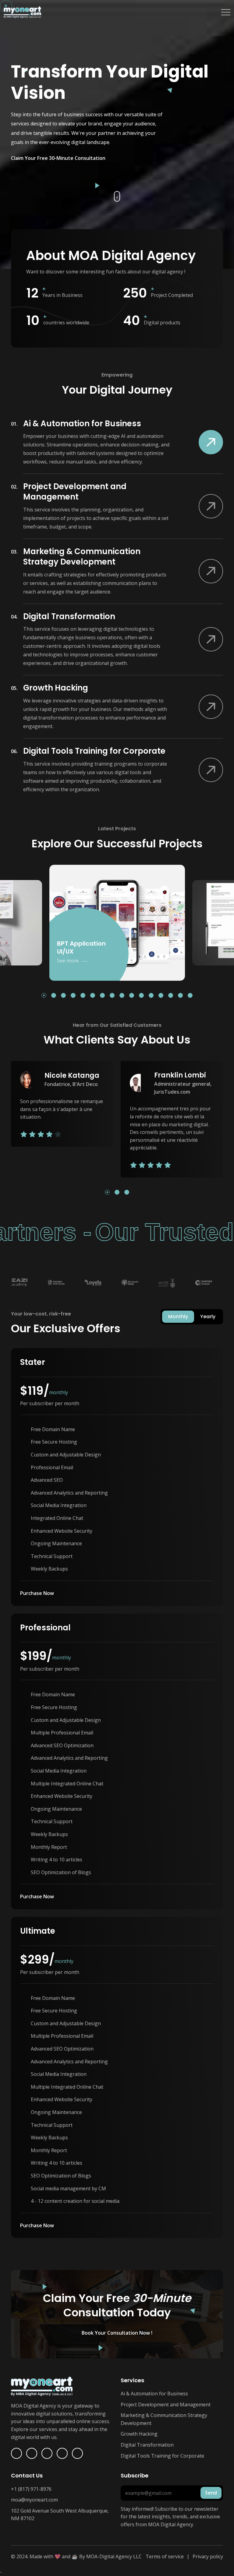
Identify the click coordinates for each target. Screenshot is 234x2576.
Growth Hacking (139, 2434)
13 (162, 996)
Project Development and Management (166, 2405)
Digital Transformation (147, 2445)
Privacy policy (208, 2556)
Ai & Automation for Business (154, 2394)
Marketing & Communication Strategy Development (164, 2419)
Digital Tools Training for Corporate (162, 2456)
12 (152, 996)
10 (133, 996)
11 (142, 996)
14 (172, 996)
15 (181, 996)
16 (191, 996)
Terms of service (165, 2556)
